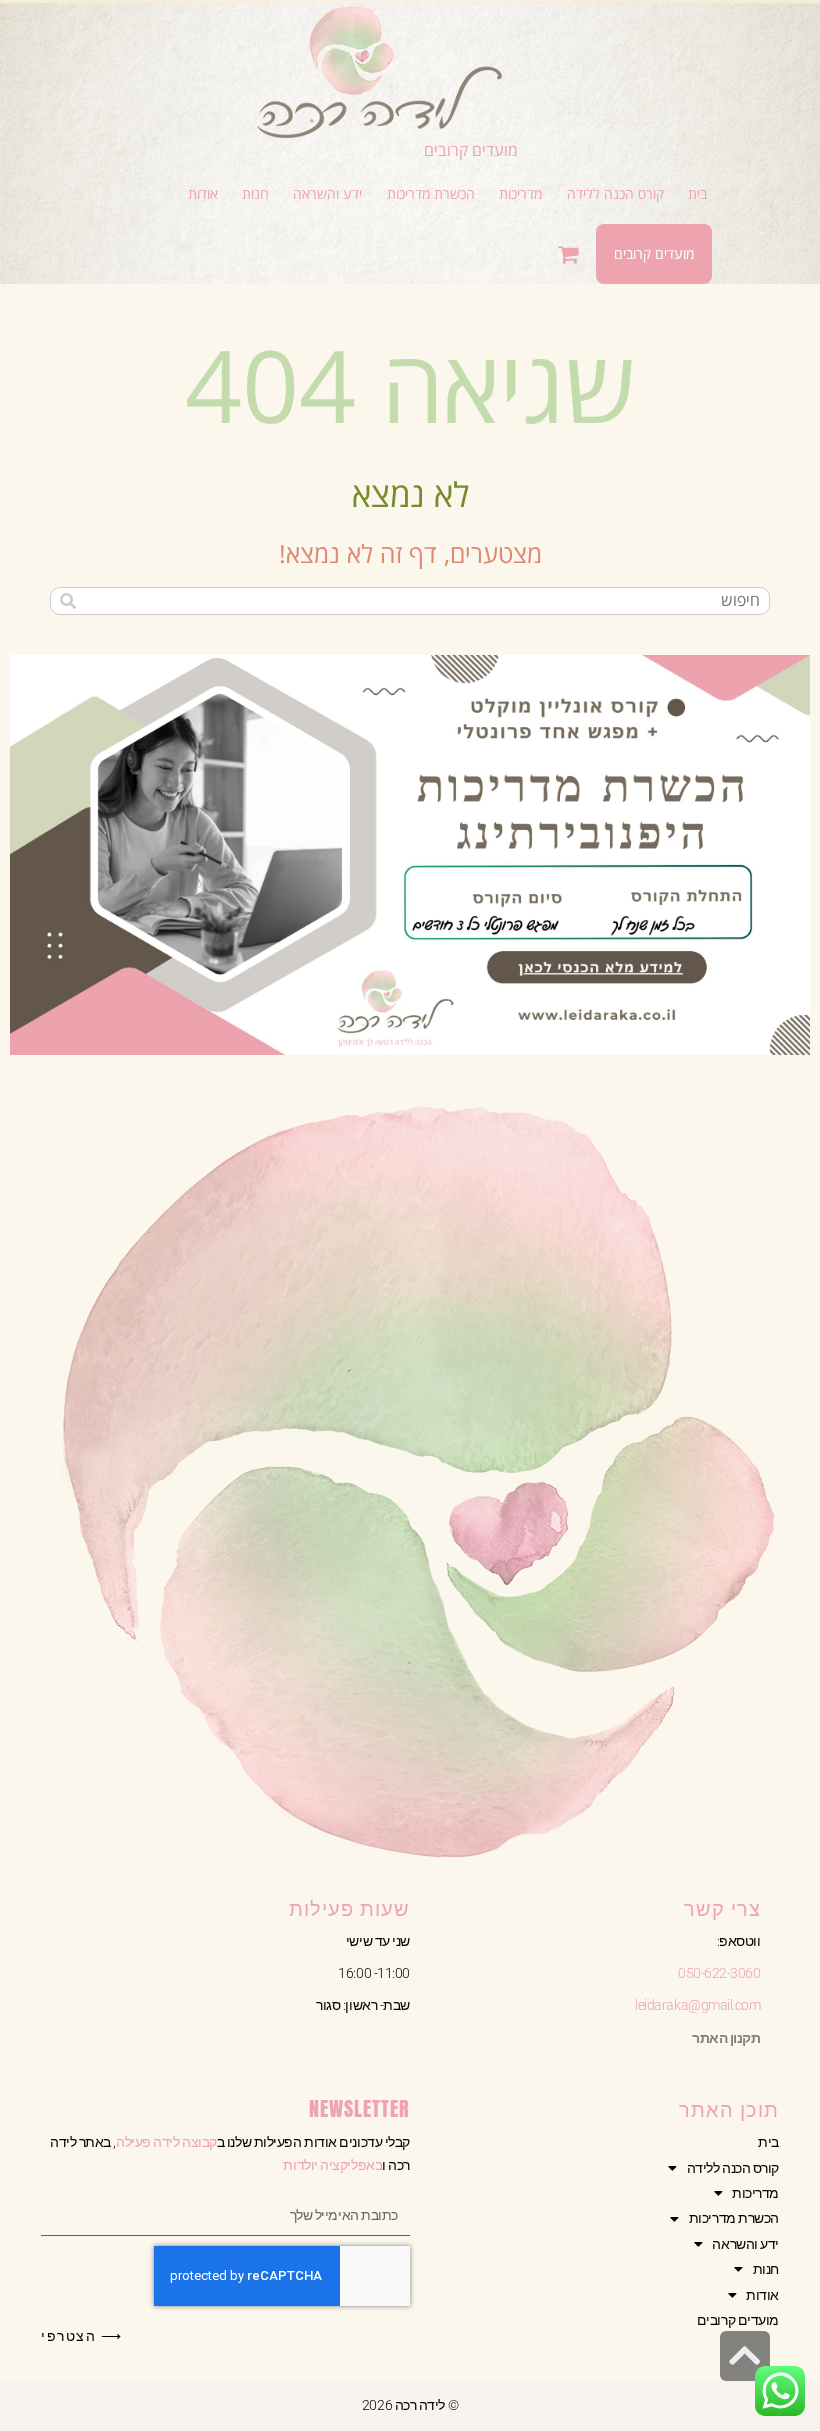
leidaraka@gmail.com (697, 2005)
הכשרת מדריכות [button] (734, 2218)
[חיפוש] (67, 601)
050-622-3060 (719, 1973)
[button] (615, 194)
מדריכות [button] (755, 2193)
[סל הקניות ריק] (571, 254)
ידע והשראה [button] (745, 2244)
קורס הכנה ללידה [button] (733, 2168)
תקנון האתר (726, 2038)
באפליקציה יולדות (332, 2165)
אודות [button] (762, 2295)
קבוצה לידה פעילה (166, 2142)
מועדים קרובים (471, 150)
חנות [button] (766, 2269)
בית (768, 2142)
